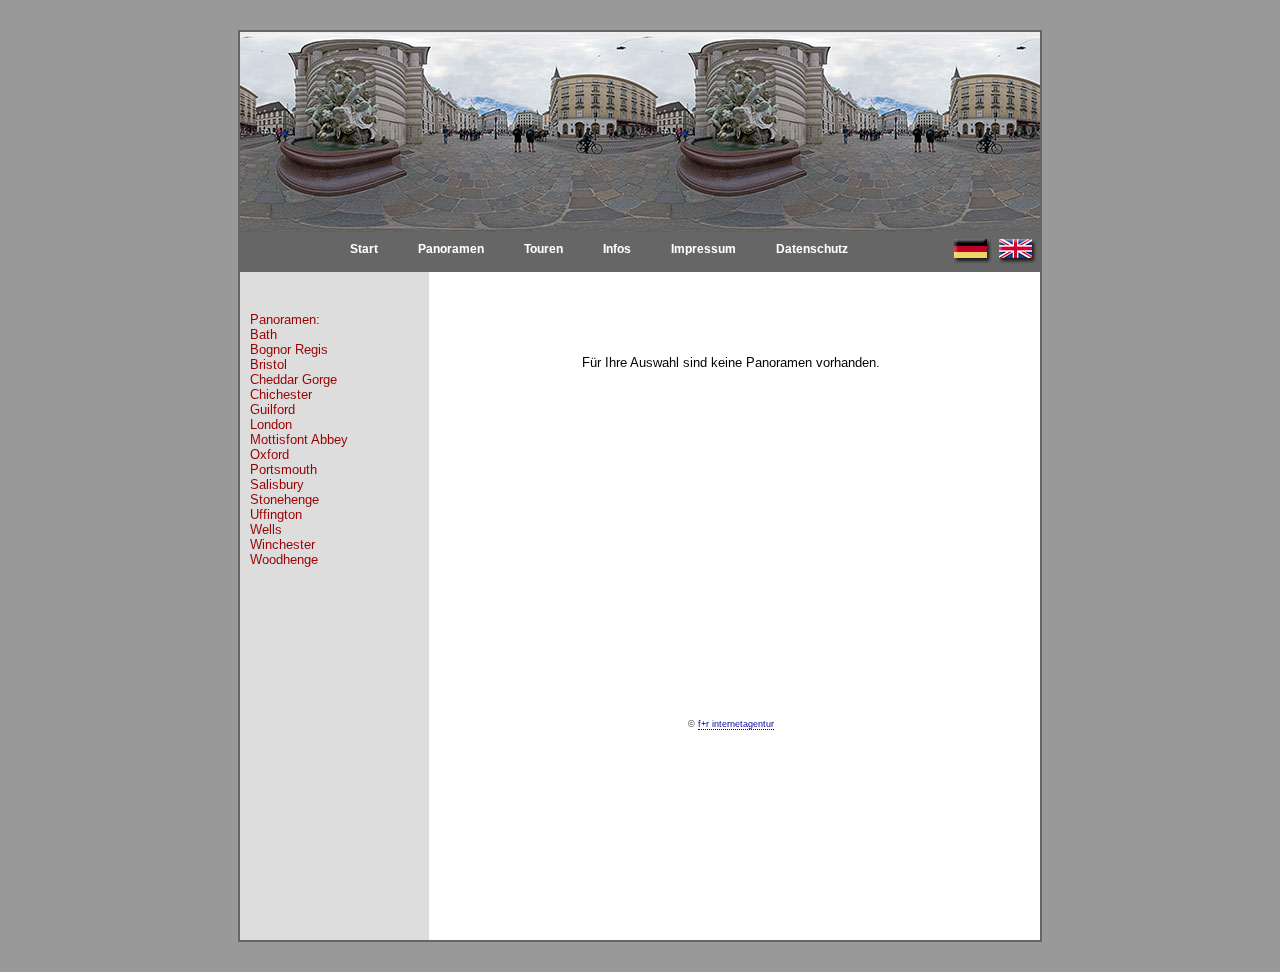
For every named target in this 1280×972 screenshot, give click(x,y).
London (271, 424)
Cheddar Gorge (293, 379)
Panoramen (451, 249)
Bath (263, 334)
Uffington (276, 514)
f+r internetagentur (736, 724)
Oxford (269, 454)
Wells (266, 529)
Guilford (272, 409)
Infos (617, 249)
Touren (543, 249)
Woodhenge (284, 559)
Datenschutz (812, 249)
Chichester (281, 394)
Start (364, 249)
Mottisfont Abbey (299, 439)
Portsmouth (283, 469)
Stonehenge (284, 499)
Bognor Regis (289, 349)
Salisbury (277, 484)
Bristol (268, 364)
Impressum (703, 249)
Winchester (282, 544)
